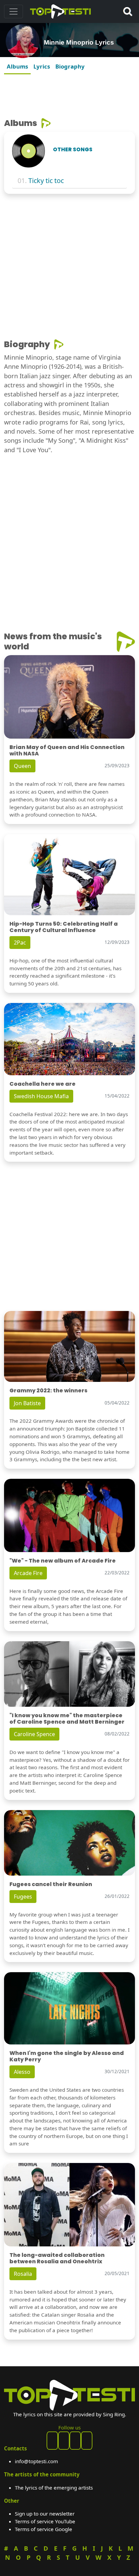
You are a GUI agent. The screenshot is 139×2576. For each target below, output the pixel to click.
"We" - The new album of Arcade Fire (63, 1561)
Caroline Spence (34, 1734)
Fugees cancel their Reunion (51, 1884)
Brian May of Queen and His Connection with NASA (67, 750)
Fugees (23, 1897)
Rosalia (23, 2274)
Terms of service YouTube (45, 2521)
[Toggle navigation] (13, 11)
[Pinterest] (64, 2441)
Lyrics (42, 66)
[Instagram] (75, 2441)
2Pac (20, 943)
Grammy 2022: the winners (48, 1390)
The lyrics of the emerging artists (54, 2488)
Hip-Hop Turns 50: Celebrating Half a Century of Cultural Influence (64, 927)
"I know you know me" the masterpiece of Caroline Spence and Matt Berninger (67, 1719)
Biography (70, 66)
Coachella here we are (43, 1084)
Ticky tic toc (46, 181)
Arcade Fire (28, 1573)
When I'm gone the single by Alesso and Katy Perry (67, 2056)
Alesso (22, 2072)
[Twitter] (87, 2441)
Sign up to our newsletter (45, 2514)
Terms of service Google (44, 2529)
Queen (22, 766)
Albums (17, 66)
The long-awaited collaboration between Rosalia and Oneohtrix (57, 2258)
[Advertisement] (69, 94)
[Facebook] (52, 2441)
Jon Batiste (27, 1403)
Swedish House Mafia (41, 1096)
